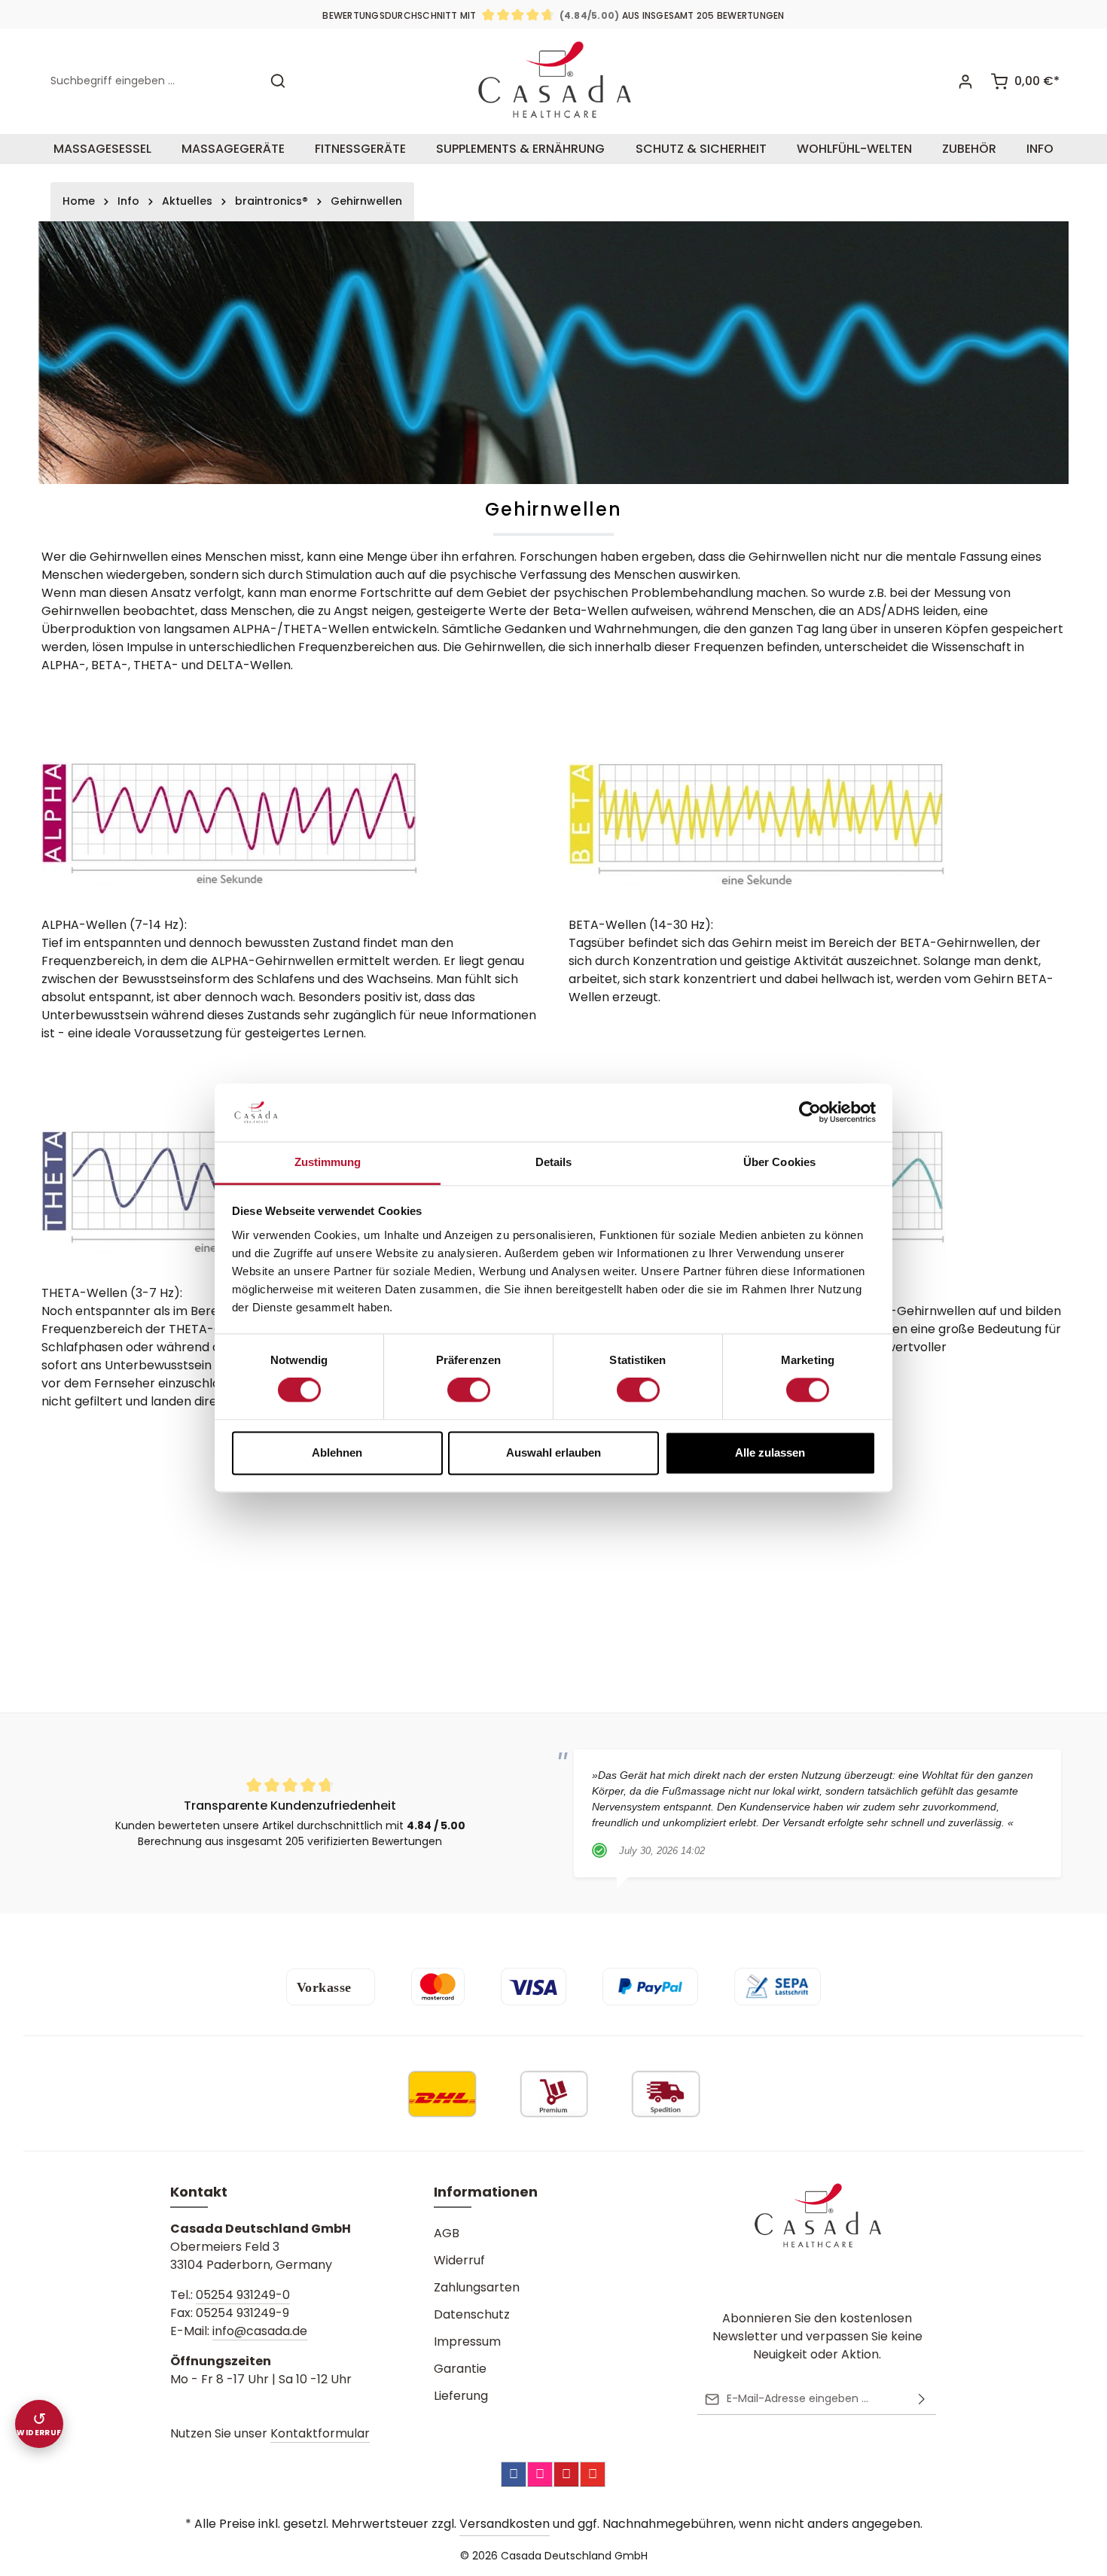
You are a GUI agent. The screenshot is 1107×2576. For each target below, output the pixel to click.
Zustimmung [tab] (328, 1162)
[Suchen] (278, 81)
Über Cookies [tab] (779, 1162)
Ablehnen (337, 1452)
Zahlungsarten (477, 2287)
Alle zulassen (770, 1452)
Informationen (486, 2192)
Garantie (460, 2369)
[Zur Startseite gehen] (554, 81)
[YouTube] (593, 2474)
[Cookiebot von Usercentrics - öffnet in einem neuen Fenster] (810, 1113)
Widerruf (459, 2260)
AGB (447, 2233)
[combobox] (151, 81)
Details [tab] (554, 1162)
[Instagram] (540, 2474)
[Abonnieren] (922, 2399)
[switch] (469, 1390)
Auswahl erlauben (553, 1452)
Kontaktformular (320, 2433)
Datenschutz (472, 2314)
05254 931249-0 (243, 2295)
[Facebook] (514, 2474)
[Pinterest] (566, 2474)
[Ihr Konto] (965, 81)
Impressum (467, 2342)
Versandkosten (505, 2524)
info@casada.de (260, 2331)
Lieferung (461, 2396)
